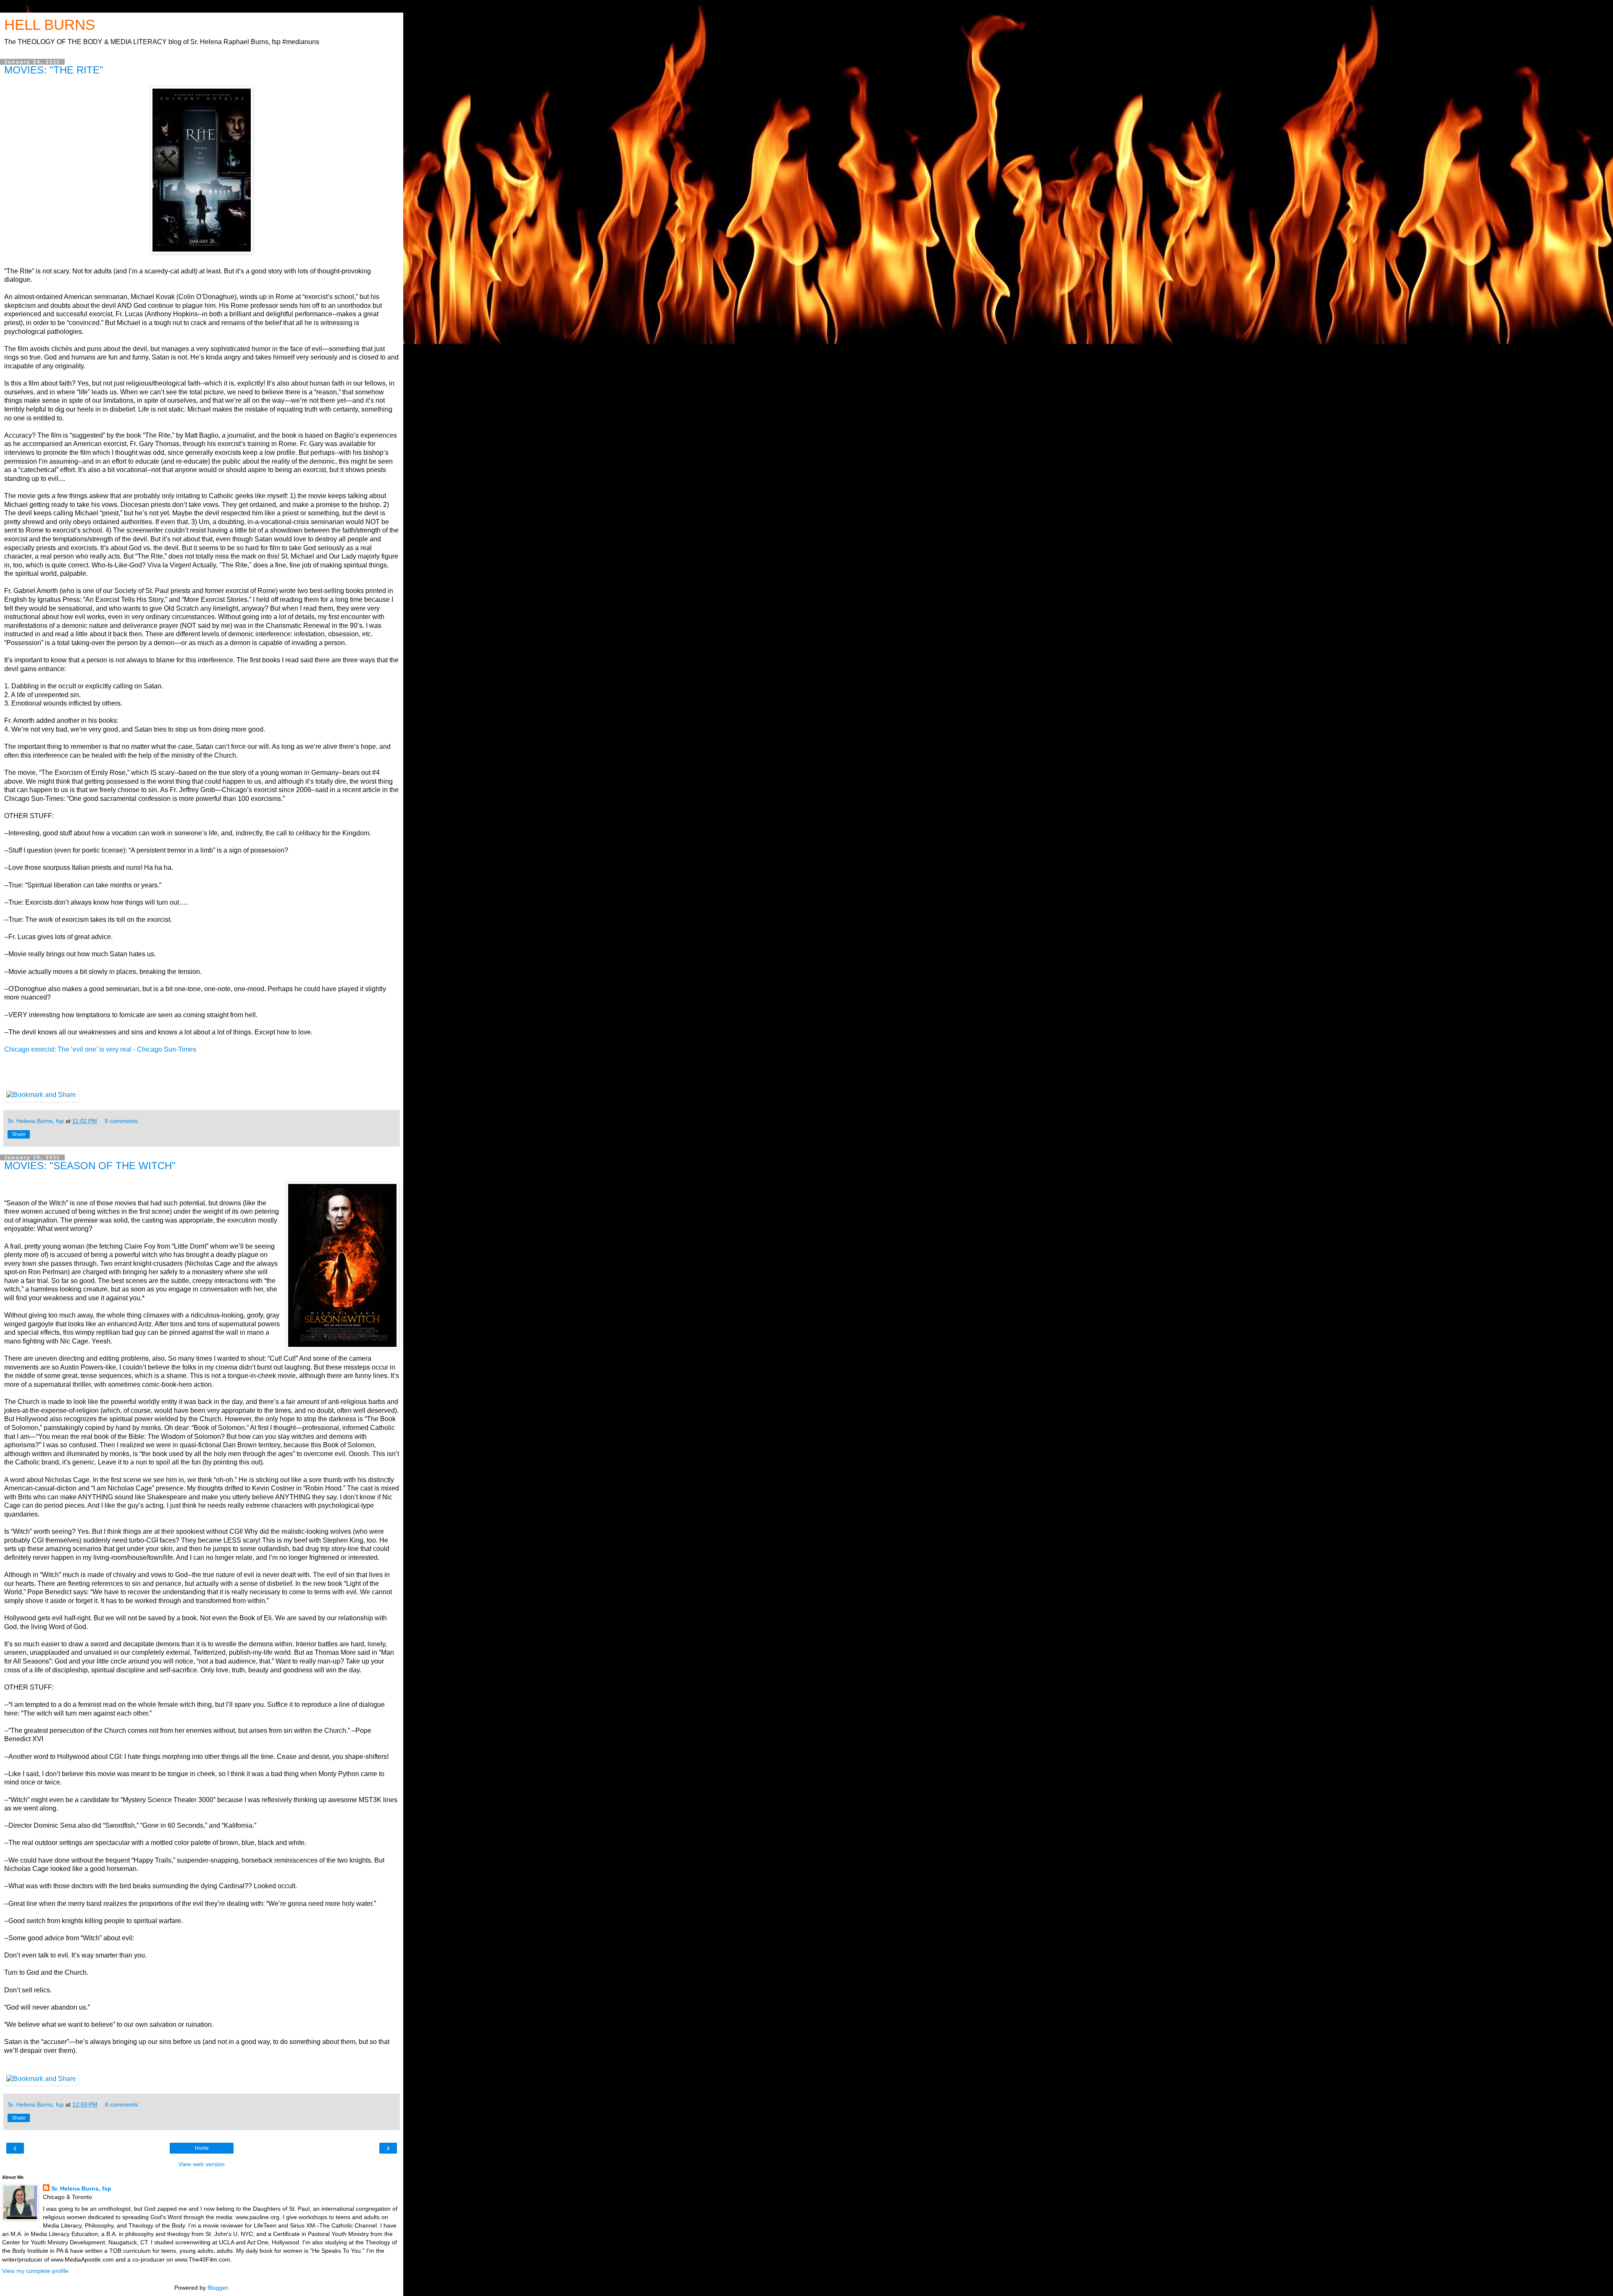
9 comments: (122, 1121)
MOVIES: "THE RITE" (54, 70)
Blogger (218, 2288)
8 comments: (122, 2104)
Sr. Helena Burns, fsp (81, 2188)
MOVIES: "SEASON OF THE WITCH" (90, 1166)
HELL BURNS (50, 25)
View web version (202, 2164)
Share (19, 1134)
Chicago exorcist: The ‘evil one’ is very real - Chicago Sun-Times (100, 1049)
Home (202, 2148)
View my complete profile (35, 2271)
